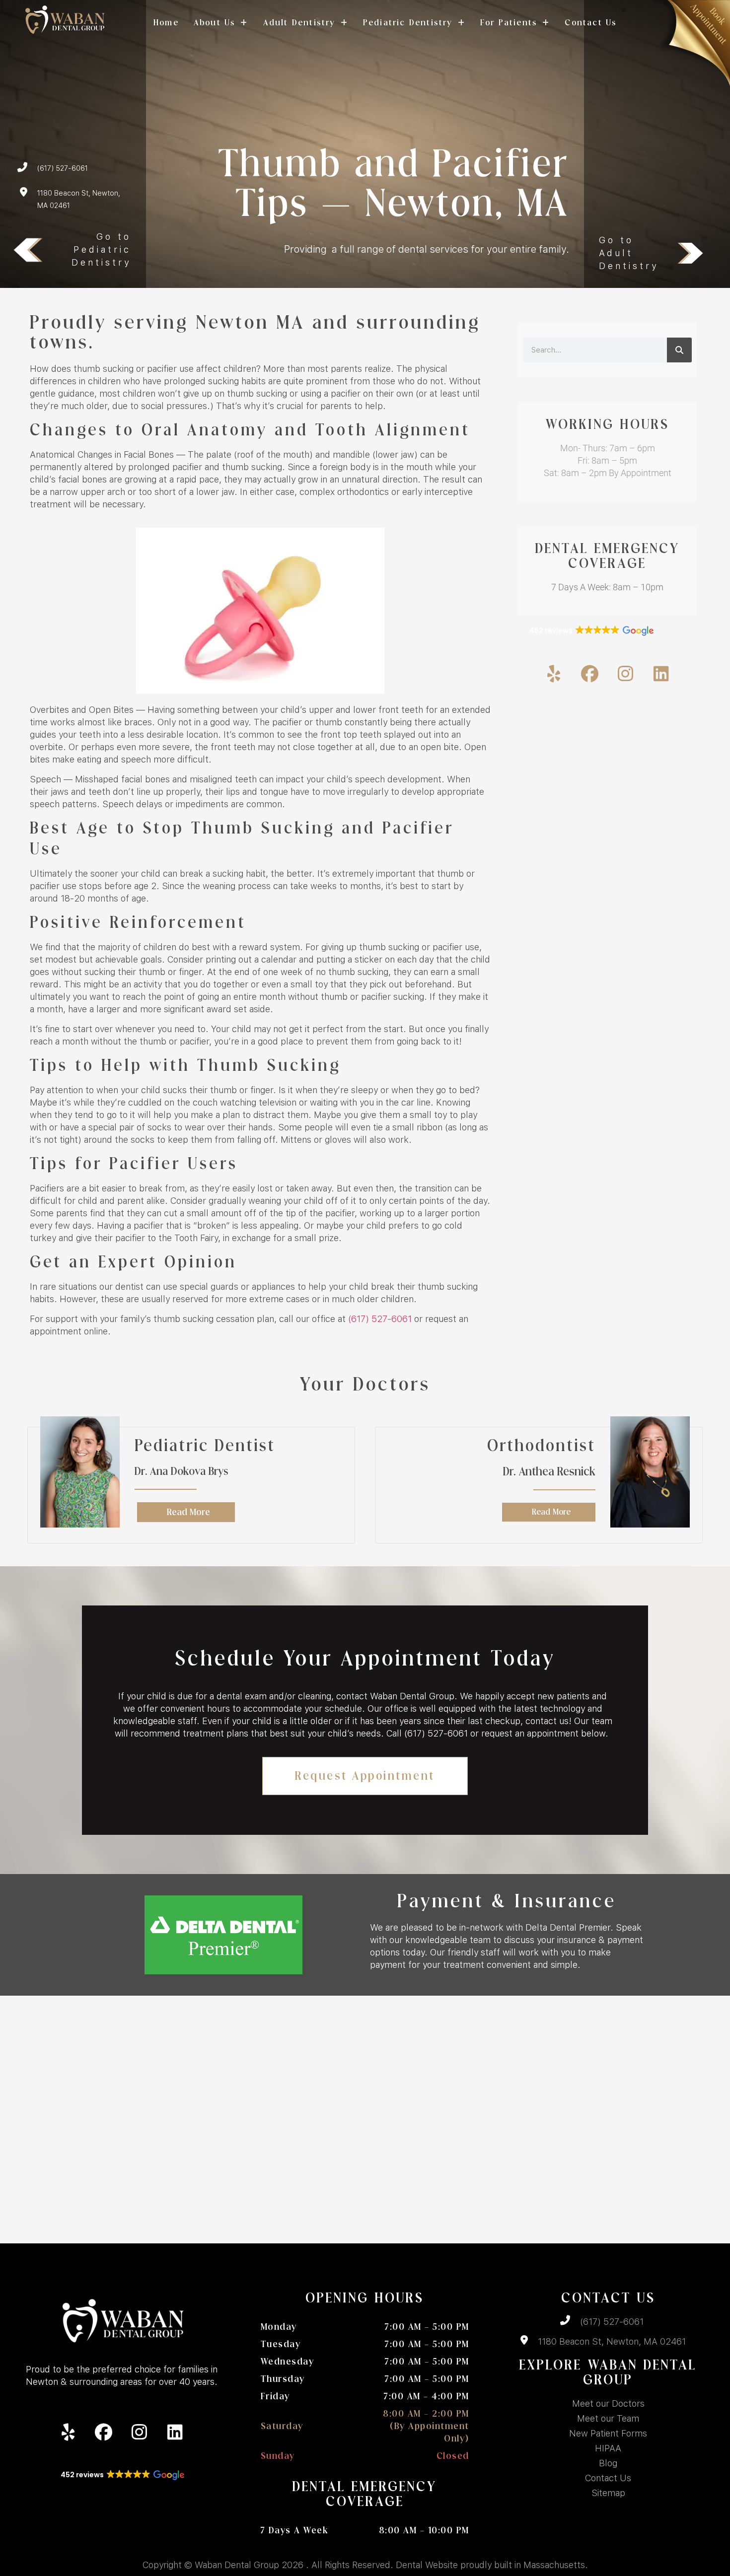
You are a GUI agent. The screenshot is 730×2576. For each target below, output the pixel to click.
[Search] (679, 350)
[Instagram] (625, 674)
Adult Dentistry (299, 23)
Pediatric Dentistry (408, 23)
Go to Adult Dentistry (629, 253)
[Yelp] (554, 674)
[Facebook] (589, 674)
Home (166, 23)
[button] (591, 631)
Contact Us (591, 23)
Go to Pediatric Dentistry (101, 249)
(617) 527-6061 (380, 1319)
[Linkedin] (661, 674)
